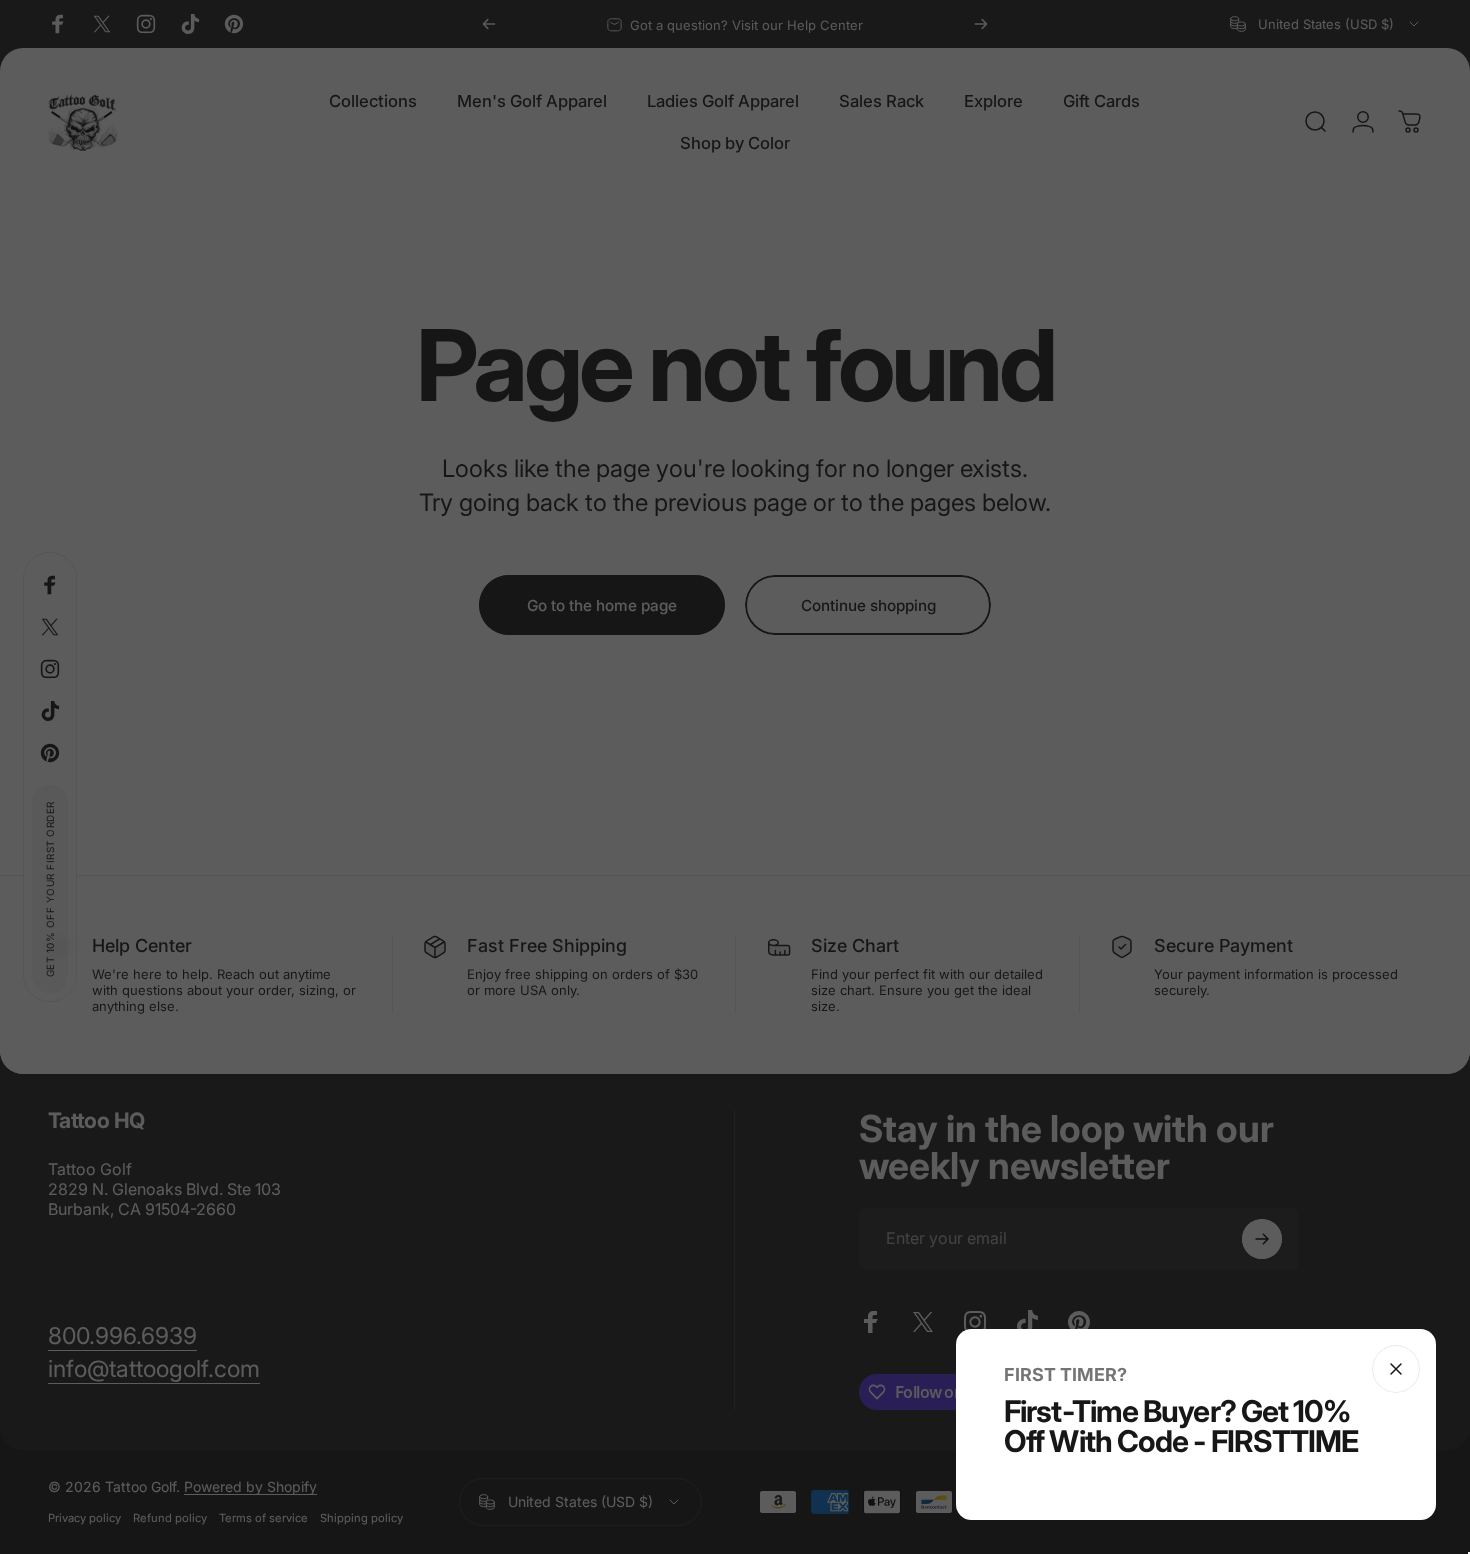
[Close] (1396, 1369)
